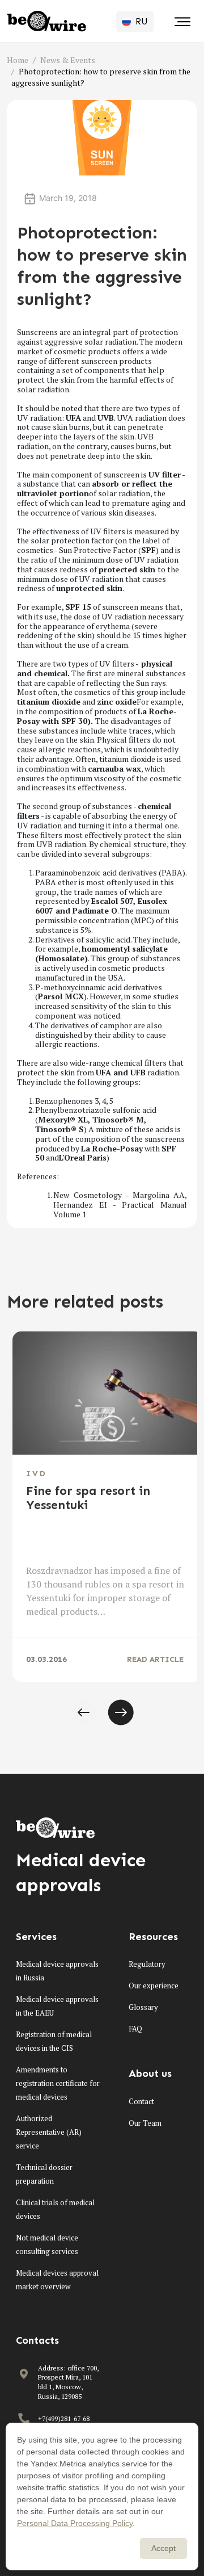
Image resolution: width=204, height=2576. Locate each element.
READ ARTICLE (155, 1659)
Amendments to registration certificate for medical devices (58, 2083)
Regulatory (147, 1964)
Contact (141, 2101)
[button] (83, 1712)
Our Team (145, 2123)
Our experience (154, 1986)
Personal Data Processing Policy (75, 2523)
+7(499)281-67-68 (64, 2418)
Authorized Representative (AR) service (49, 2132)
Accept (163, 2548)
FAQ (135, 2029)
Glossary (143, 2007)
